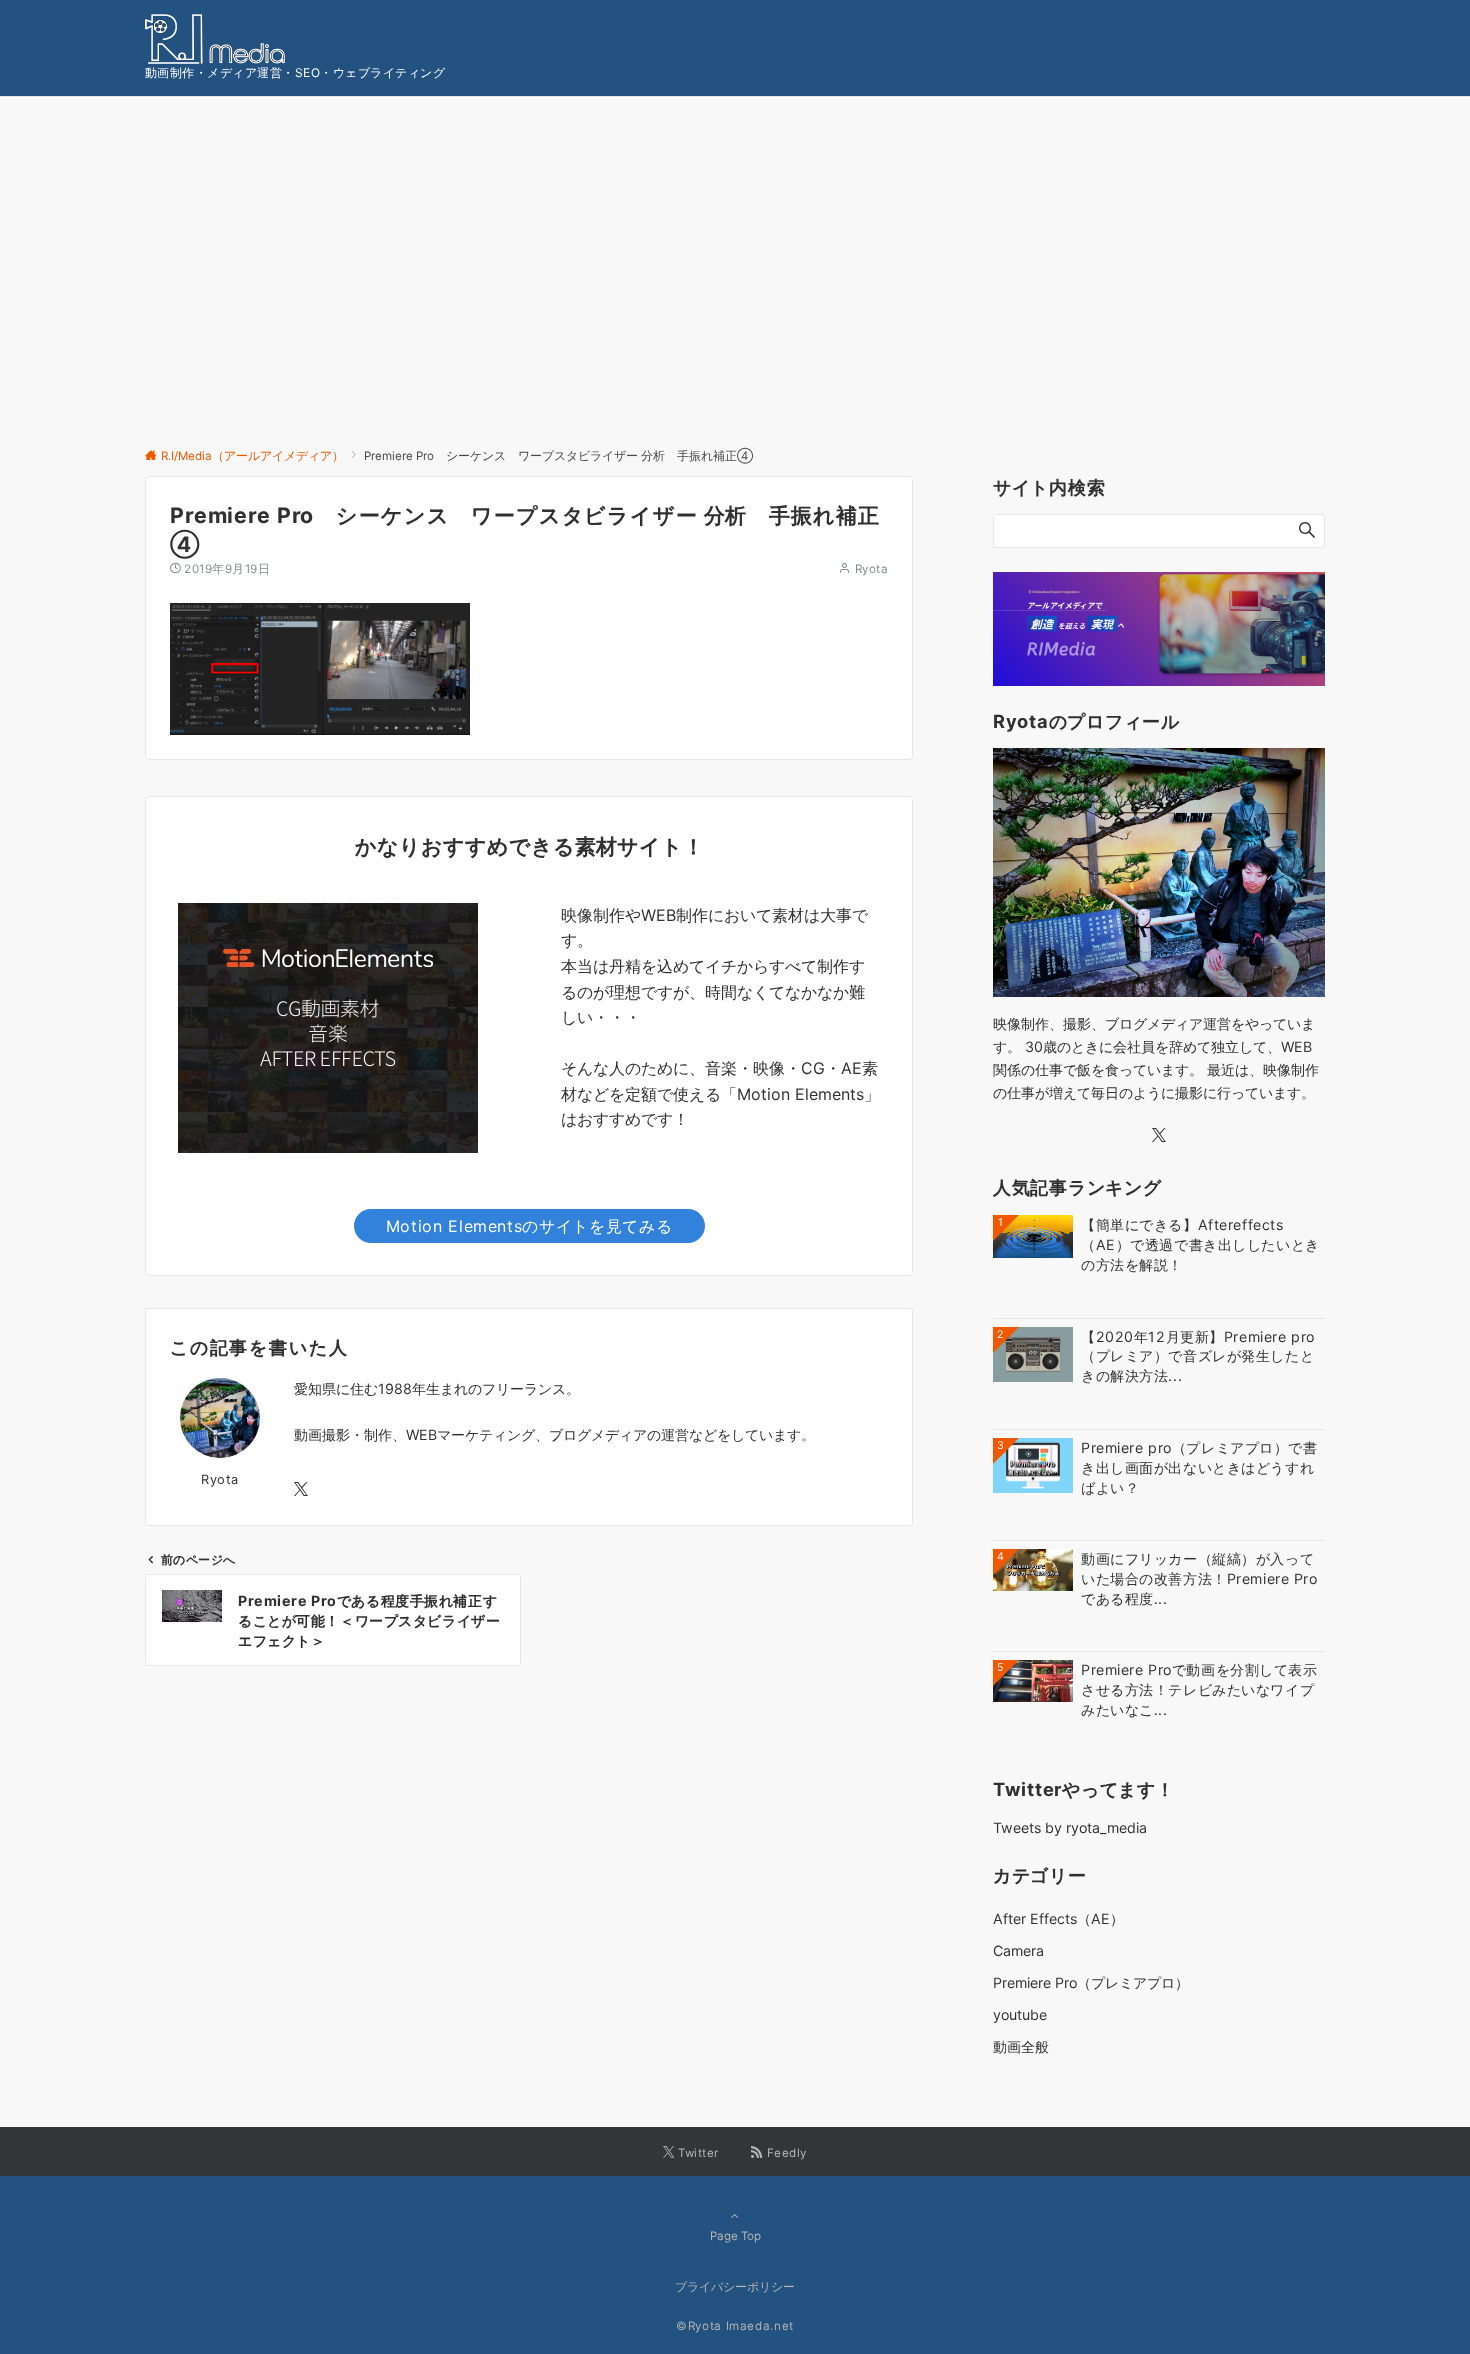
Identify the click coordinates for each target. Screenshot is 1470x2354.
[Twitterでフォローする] (301, 1489)
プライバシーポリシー (735, 2287)
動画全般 (1021, 2046)
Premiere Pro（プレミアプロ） (1091, 1982)
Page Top (735, 2236)
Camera (1018, 1950)
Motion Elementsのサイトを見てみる (529, 1226)
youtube (1020, 2014)
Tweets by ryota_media (1070, 1827)
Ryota (871, 569)
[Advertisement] (735, 297)
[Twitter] (1159, 1135)
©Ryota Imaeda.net (735, 2326)
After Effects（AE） (1058, 1918)
